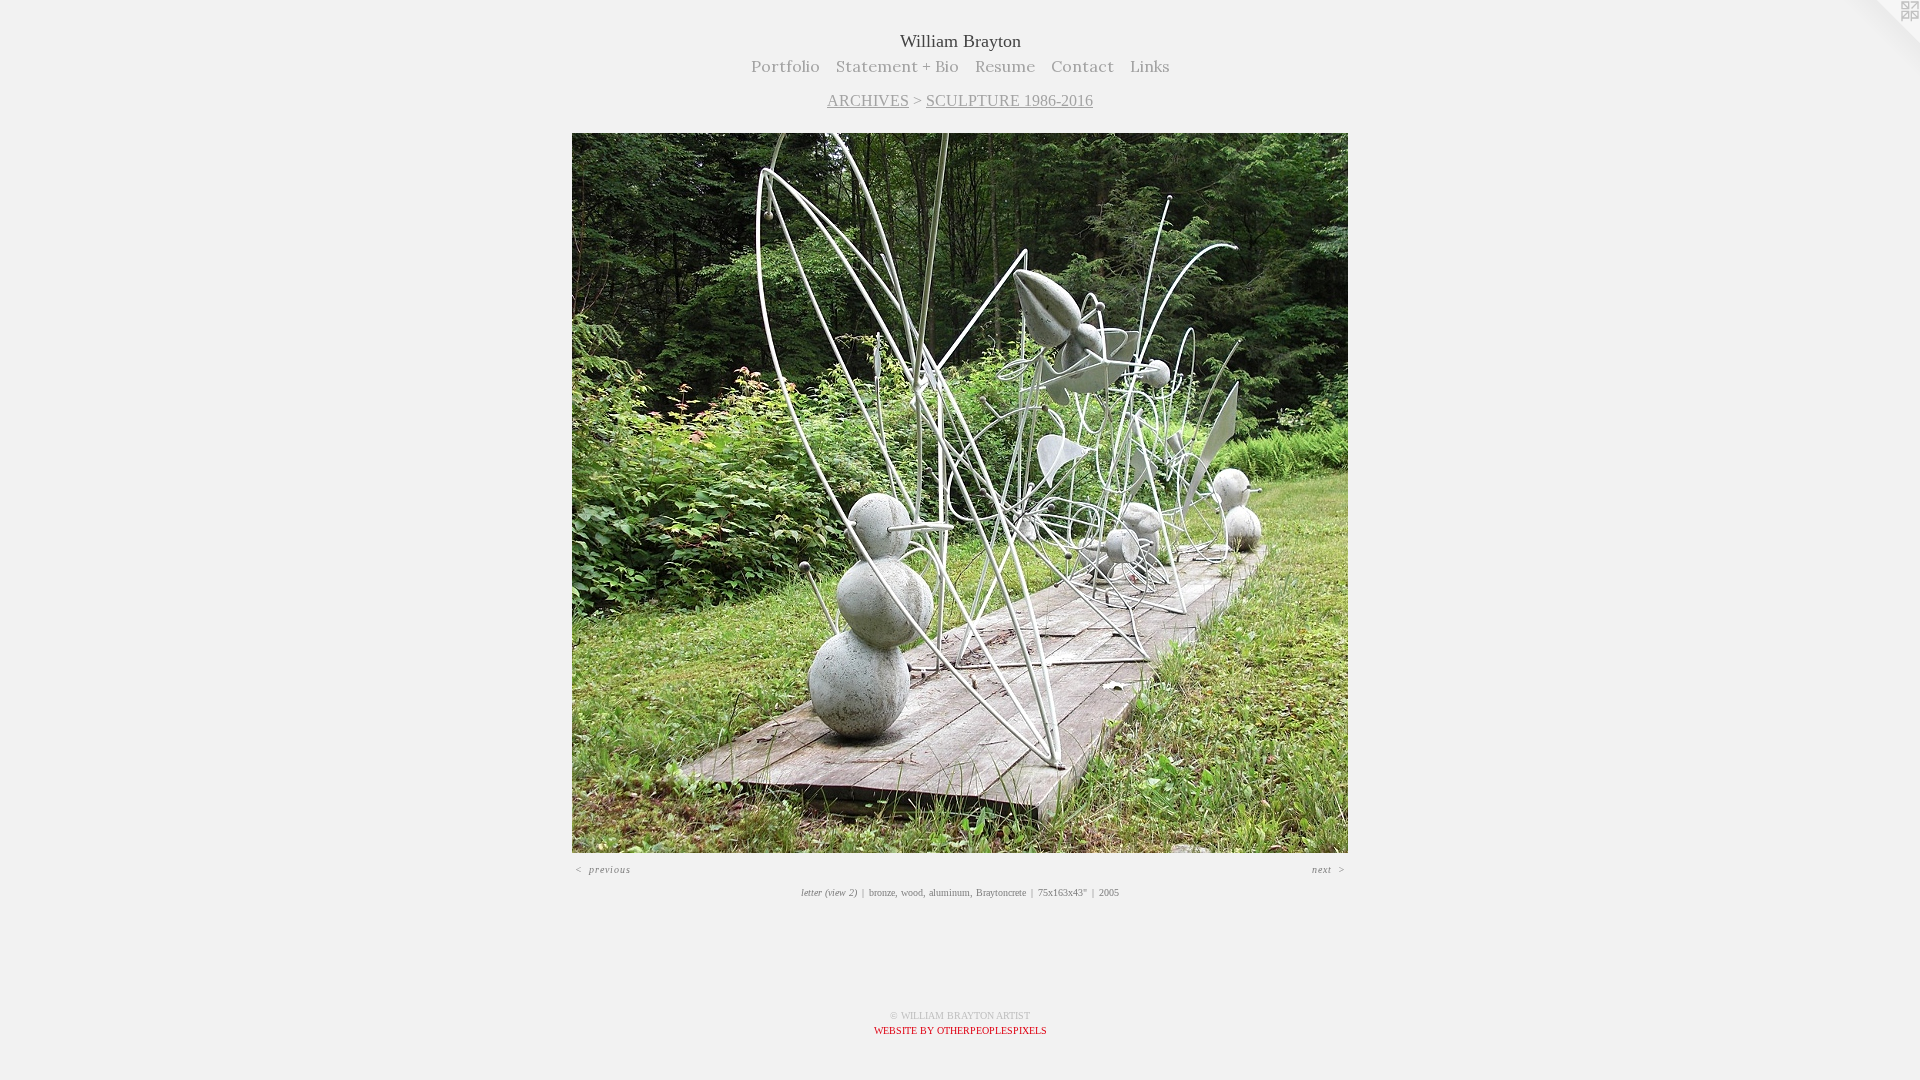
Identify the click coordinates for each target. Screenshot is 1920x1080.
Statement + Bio (897, 66)
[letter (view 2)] (960, 493)
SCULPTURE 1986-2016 (1009, 100)
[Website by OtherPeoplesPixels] (1880, 40)
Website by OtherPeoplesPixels (960, 1030)
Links (1150, 66)
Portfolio (785, 66)
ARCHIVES (868, 100)
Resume (1005, 66)
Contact (1082, 66)
